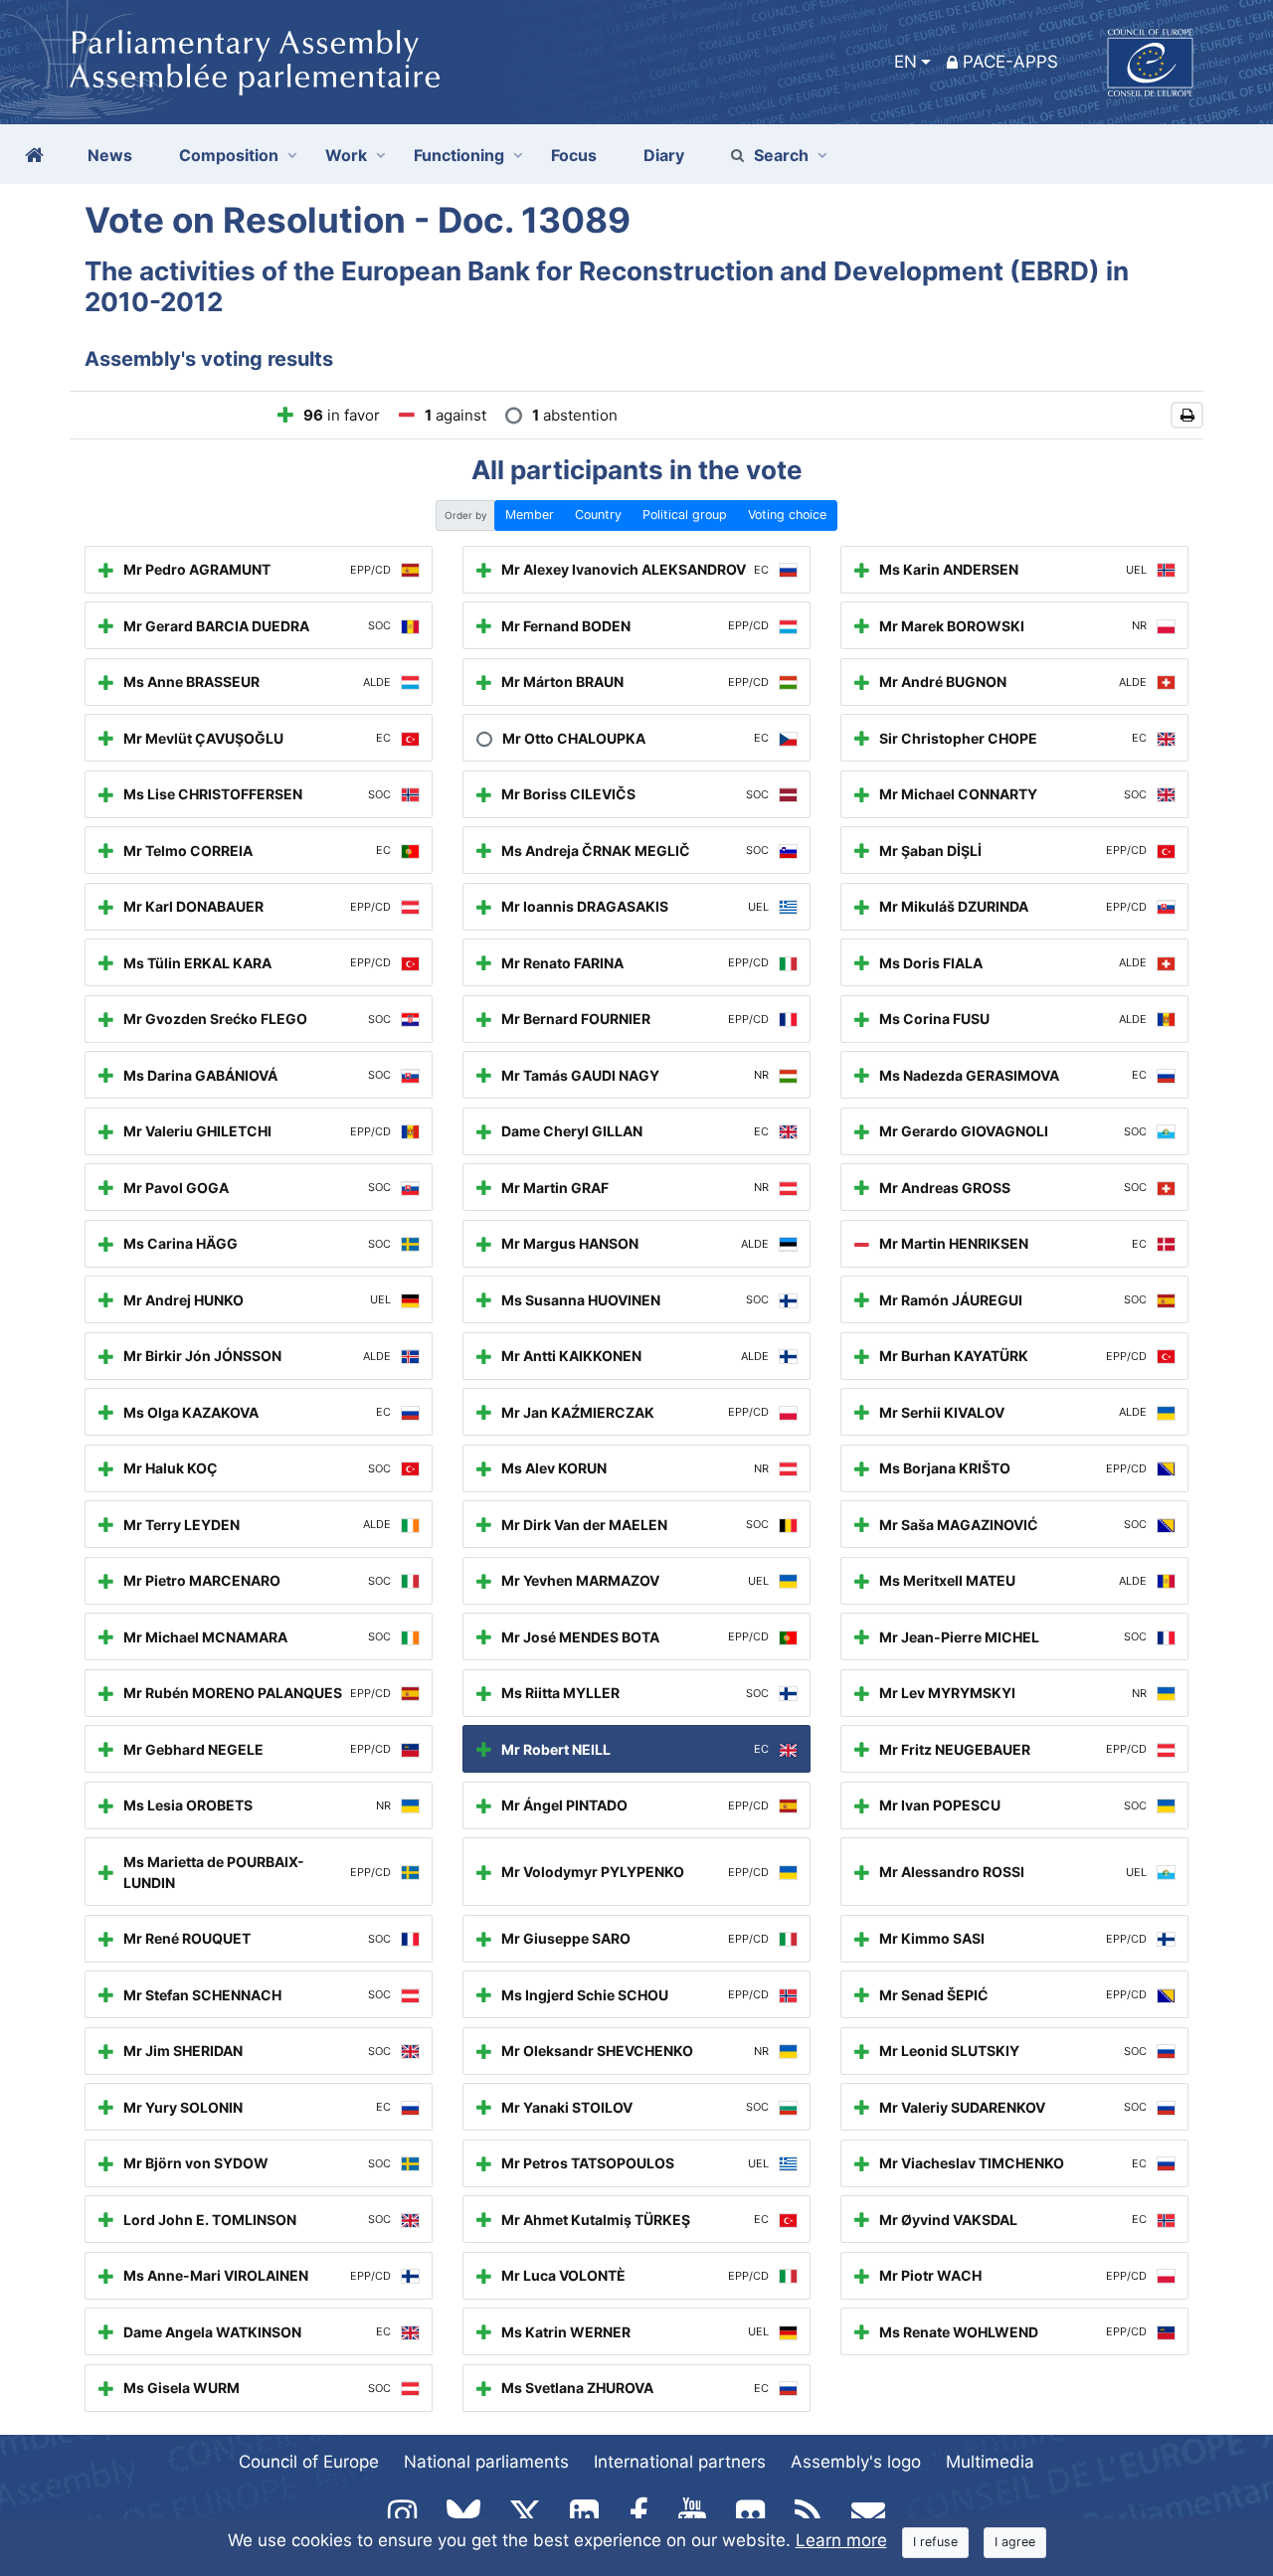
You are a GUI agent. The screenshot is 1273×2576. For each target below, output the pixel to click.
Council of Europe (309, 2462)
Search (781, 155)
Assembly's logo (856, 2462)
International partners (680, 2462)
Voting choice (787, 515)
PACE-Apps (1010, 62)
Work (346, 155)
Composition (229, 155)
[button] (1187, 415)
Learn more (841, 2540)
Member (530, 515)
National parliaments (486, 2462)
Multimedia (990, 2462)
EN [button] (906, 62)
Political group (685, 515)
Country (598, 515)
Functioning (459, 155)
